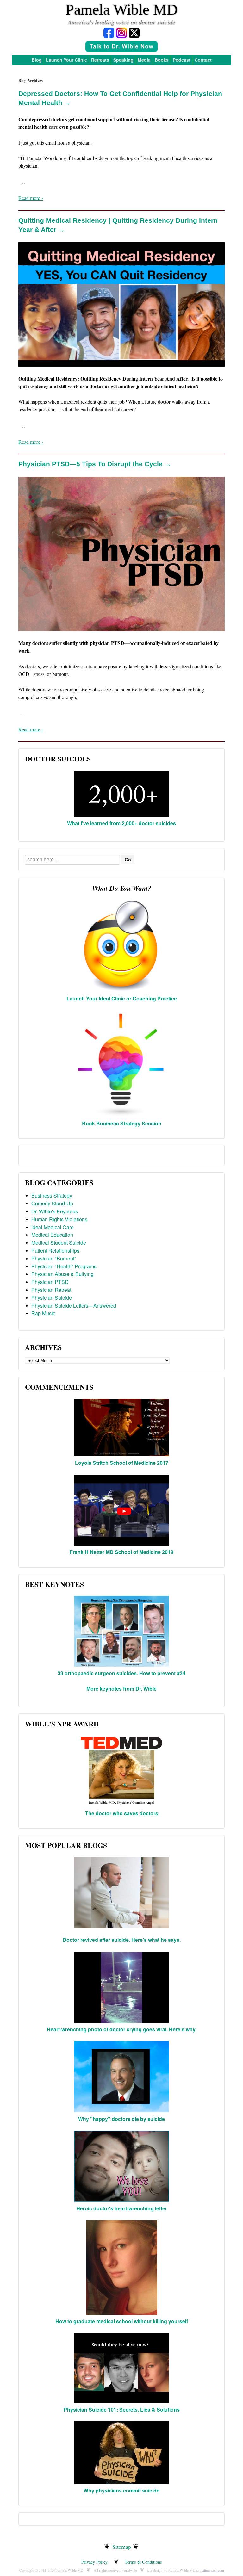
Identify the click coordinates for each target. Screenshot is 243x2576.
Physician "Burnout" (54, 1258)
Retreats (100, 60)
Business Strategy (52, 1195)
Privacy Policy (94, 2562)
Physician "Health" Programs (64, 1266)
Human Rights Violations (59, 1219)
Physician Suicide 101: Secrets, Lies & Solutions (122, 2409)
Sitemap (122, 2547)
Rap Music (43, 1313)
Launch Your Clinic (66, 60)
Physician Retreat (51, 1290)
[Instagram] (121, 32)
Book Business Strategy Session (122, 1123)
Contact (203, 60)
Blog (37, 60)
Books (162, 60)
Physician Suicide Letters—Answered (74, 1306)
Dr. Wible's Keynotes (55, 1211)
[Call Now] (121, 47)
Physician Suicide (52, 1298)
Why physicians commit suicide (121, 2490)
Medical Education (52, 1235)
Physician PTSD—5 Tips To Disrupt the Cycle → (95, 464)
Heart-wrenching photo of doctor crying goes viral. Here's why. (122, 2029)
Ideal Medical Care (53, 1227)
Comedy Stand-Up (52, 1203)
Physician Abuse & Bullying (62, 1274)
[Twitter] (134, 32)
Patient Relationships (55, 1251)
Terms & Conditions (143, 2562)
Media (144, 60)
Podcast (182, 60)
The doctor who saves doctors (122, 1813)
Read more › (31, 198)
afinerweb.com (213, 2570)
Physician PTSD (50, 1282)
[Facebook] (109, 32)
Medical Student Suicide (59, 1243)
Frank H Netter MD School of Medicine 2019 (121, 1552)
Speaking (123, 60)
